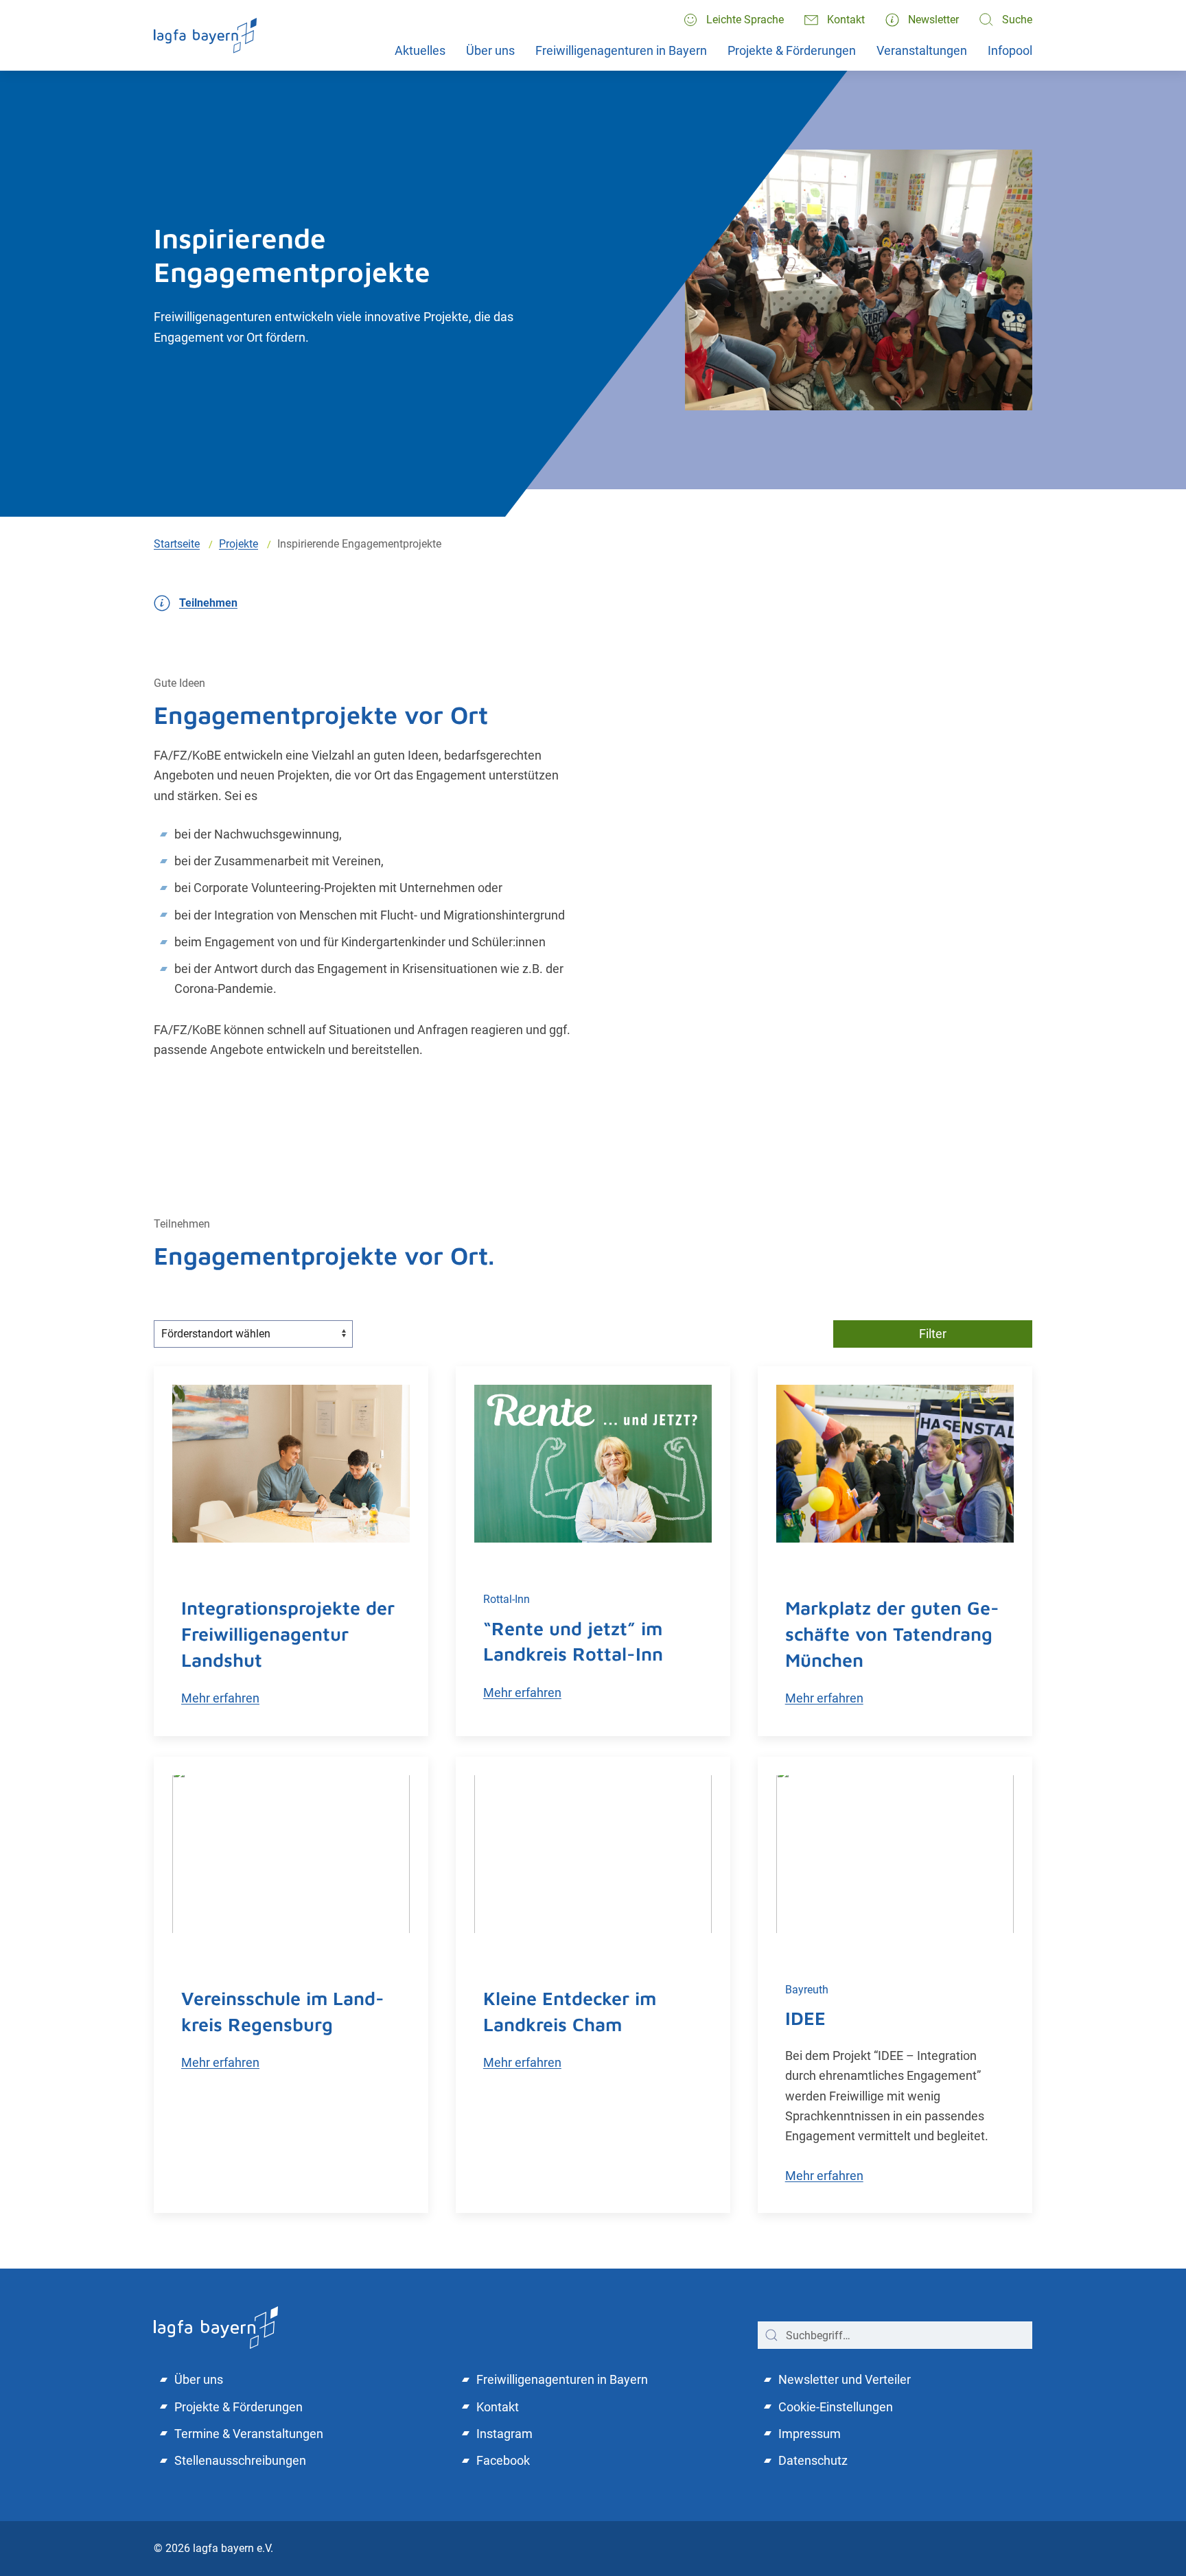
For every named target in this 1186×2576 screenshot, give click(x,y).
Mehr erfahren (220, 1698)
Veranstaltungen (922, 50)
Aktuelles (420, 50)
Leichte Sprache (745, 20)
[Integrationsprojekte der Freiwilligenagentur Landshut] (291, 1464)
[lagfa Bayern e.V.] (216, 2327)
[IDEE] (895, 1854)
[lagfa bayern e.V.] (205, 35)
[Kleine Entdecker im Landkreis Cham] (593, 1854)
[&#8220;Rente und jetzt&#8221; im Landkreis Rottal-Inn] (593, 1464)
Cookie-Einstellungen (836, 2407)
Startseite (177, 544)
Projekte (239, 544)
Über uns (490, 50)
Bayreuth (807, 1990)
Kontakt (846, 20)
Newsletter (933, 20)
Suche (1017, 20)
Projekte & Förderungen (792, 50)
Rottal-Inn (507, 1599)
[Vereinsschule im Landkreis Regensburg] (291, 1854)
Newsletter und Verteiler (845, 2379)
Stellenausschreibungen (240, 2460)
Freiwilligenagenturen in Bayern (621, 50)
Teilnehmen (208, 603)
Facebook (503, 2460)
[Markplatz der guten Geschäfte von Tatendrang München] (895, 1464)
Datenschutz (813, 2460)
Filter (933, 1334)
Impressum (810, 2434)
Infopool (1010, 50)
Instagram (504, 2434)
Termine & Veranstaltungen (249, 2434)
